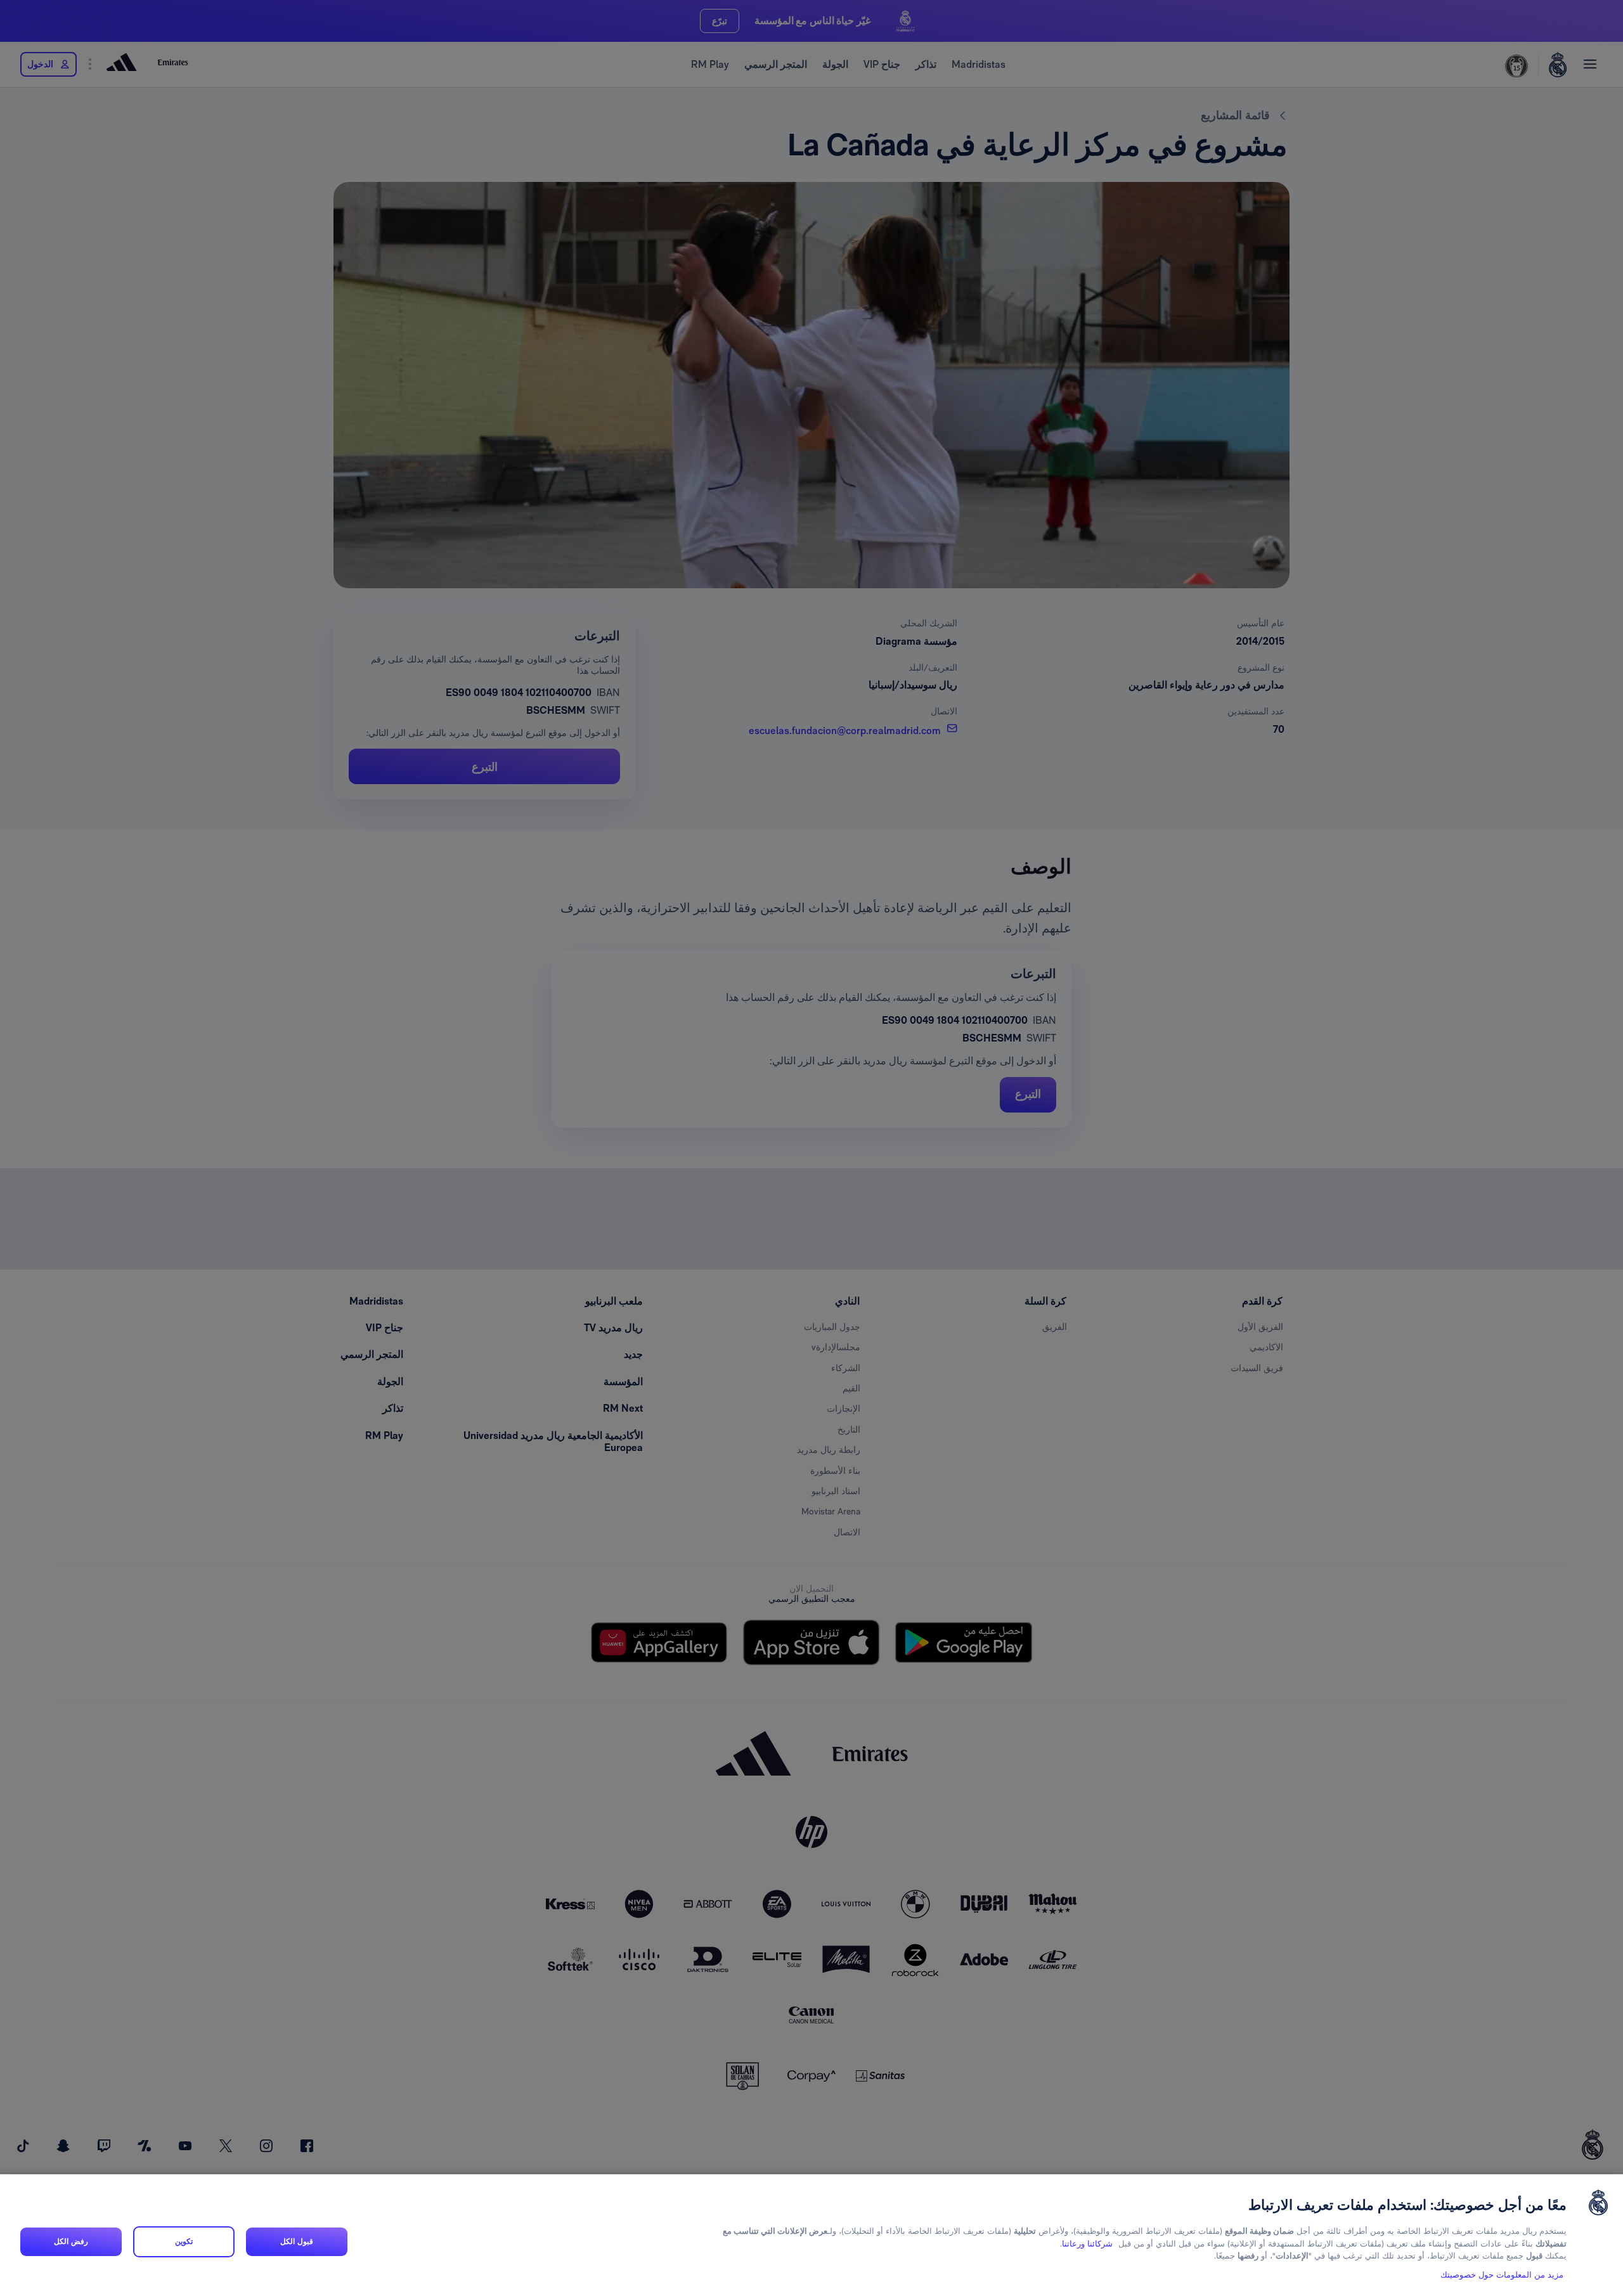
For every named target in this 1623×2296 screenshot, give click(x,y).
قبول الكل (296, 2241)
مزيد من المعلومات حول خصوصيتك (1502, 2275)
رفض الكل (71, 2241)
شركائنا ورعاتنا (1087, 2244)
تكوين (184, 2241)
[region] (811, 2235)
